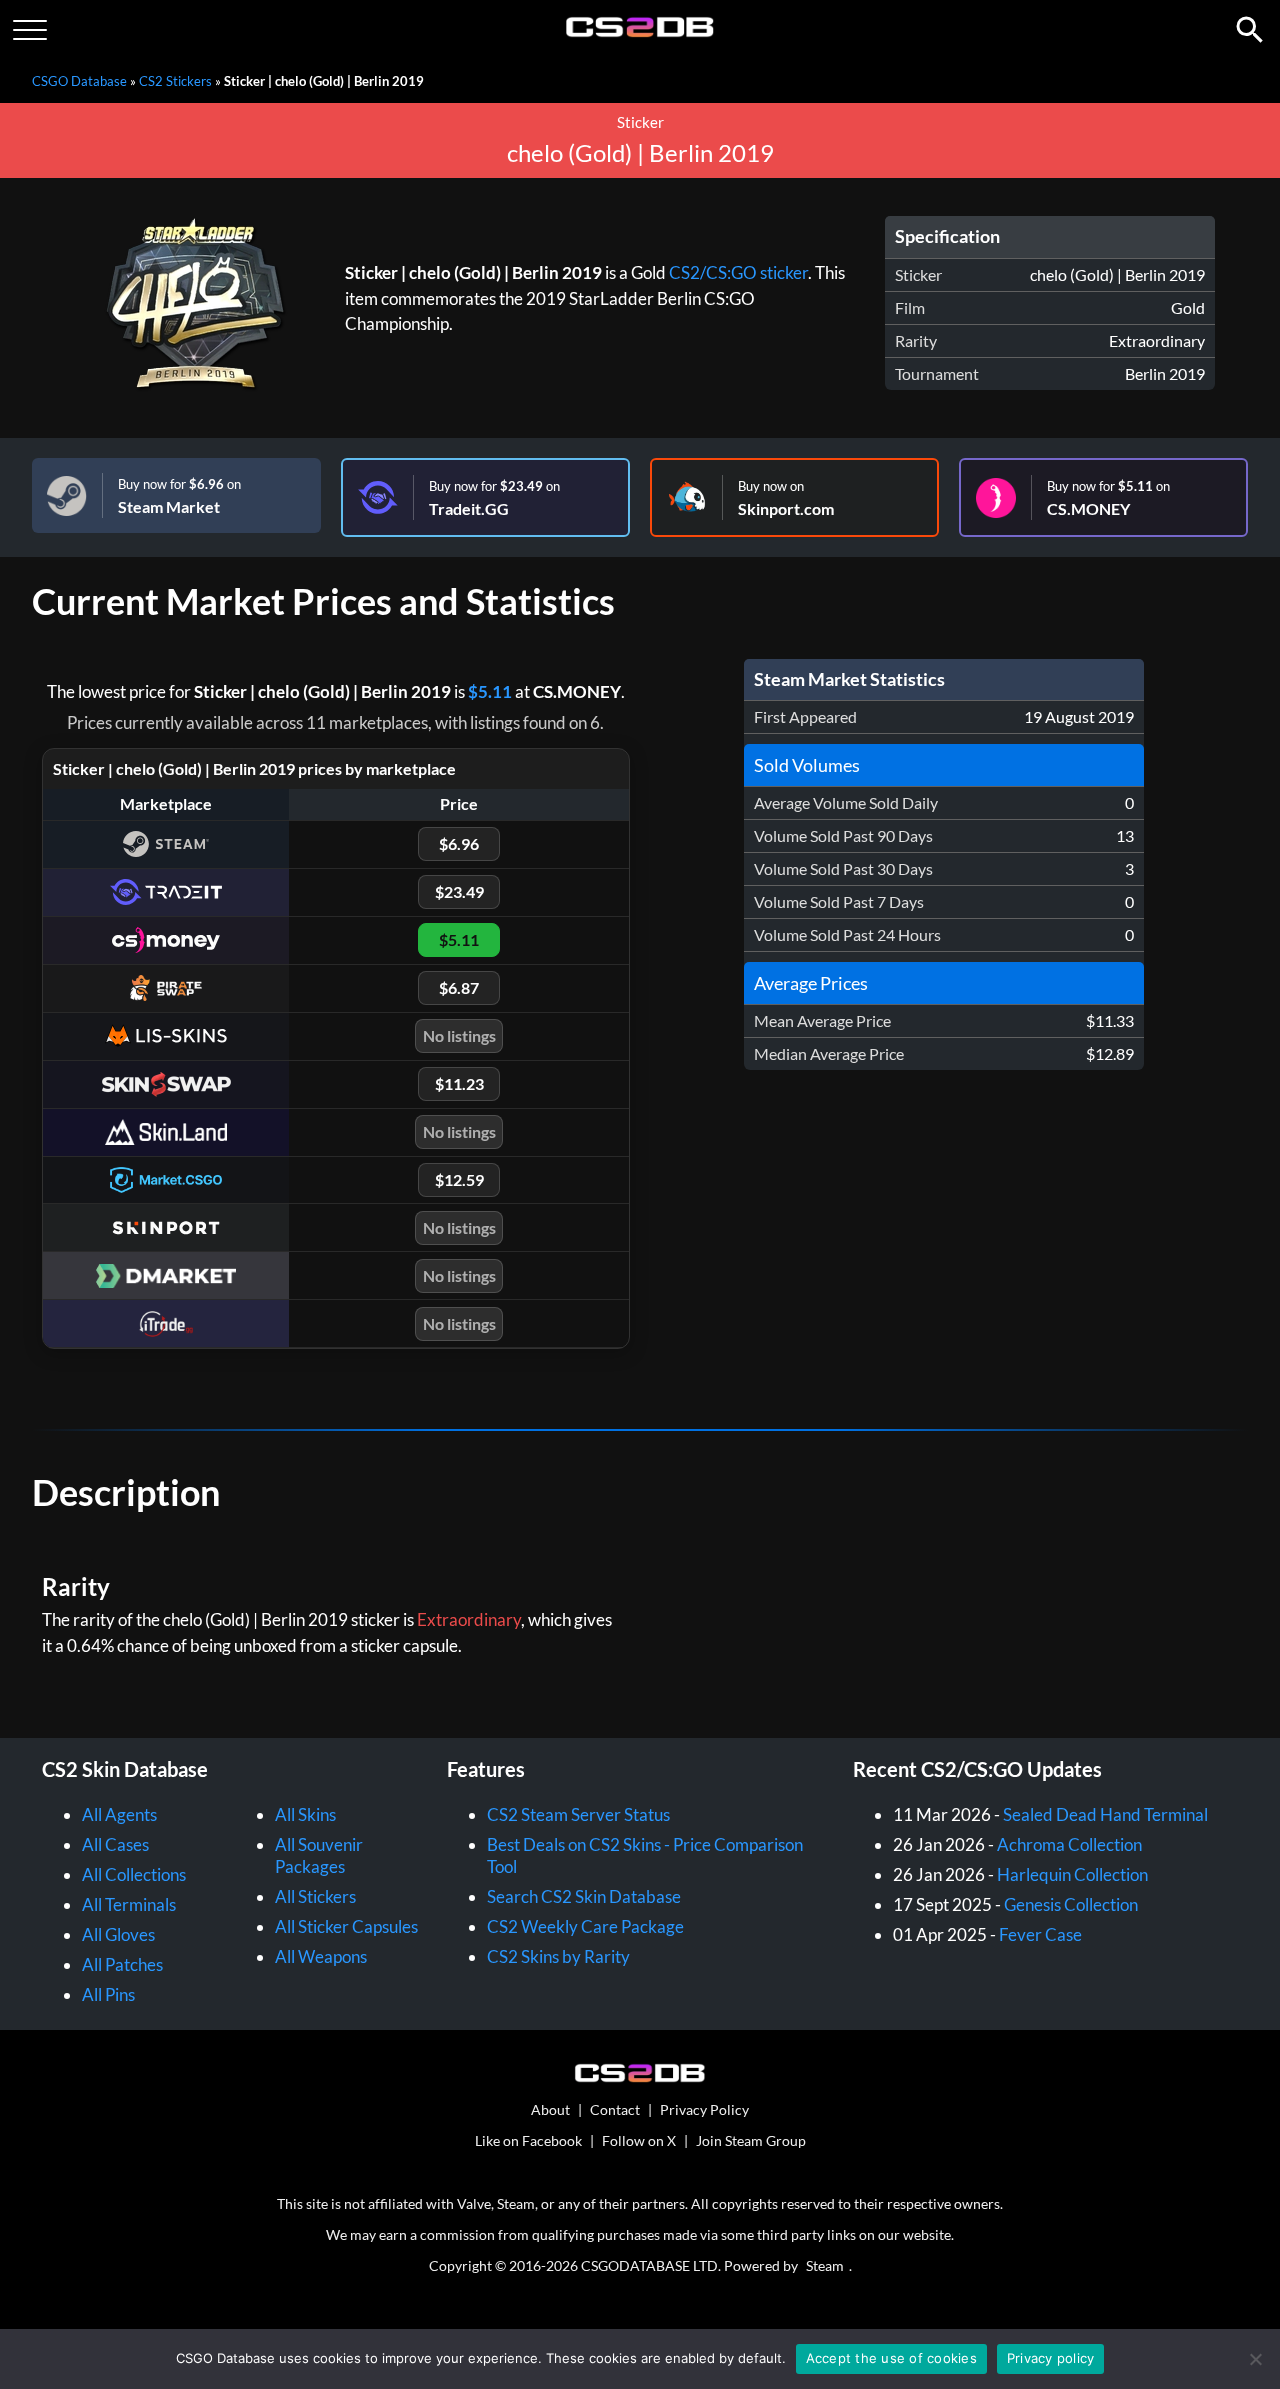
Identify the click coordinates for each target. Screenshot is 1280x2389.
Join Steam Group (751, 2140)
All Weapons (321, 1956)
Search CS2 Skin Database (584, 1896)
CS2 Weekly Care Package (585, 1926)
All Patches (122, 1964)
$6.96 (459, 843)
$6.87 (459, 987)
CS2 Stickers (175, 81)
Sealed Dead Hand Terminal (1105, 1814)
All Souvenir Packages (319, 1855)
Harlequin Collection (1072, 1874)
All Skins (305, 1814)
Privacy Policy (704, 2109)
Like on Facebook (528, 2140)
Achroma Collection (1069, 1844)
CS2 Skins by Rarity (558, 1956)
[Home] (640, 32)
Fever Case (1040, 1934)
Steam (825, 2265)
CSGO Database (79, 81)
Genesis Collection (1071, 1904)
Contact (615, 2109)
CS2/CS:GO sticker (738, 272)
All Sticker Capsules (346, 1926)
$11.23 (459, 1083)
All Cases (115, 1844)
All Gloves (118, 1934)
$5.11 (490, 691)
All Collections (134, 1874)
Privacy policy (1051, 2358)
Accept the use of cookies (891, 2358)
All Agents (119, 1814)
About (550, 2109)
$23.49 (459, 891)
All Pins (108, 1994)
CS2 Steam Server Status (578, 1814)
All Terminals (129, 1904)
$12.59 (459, 1179)
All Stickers (315, 1896)
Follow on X (639, 2140)
